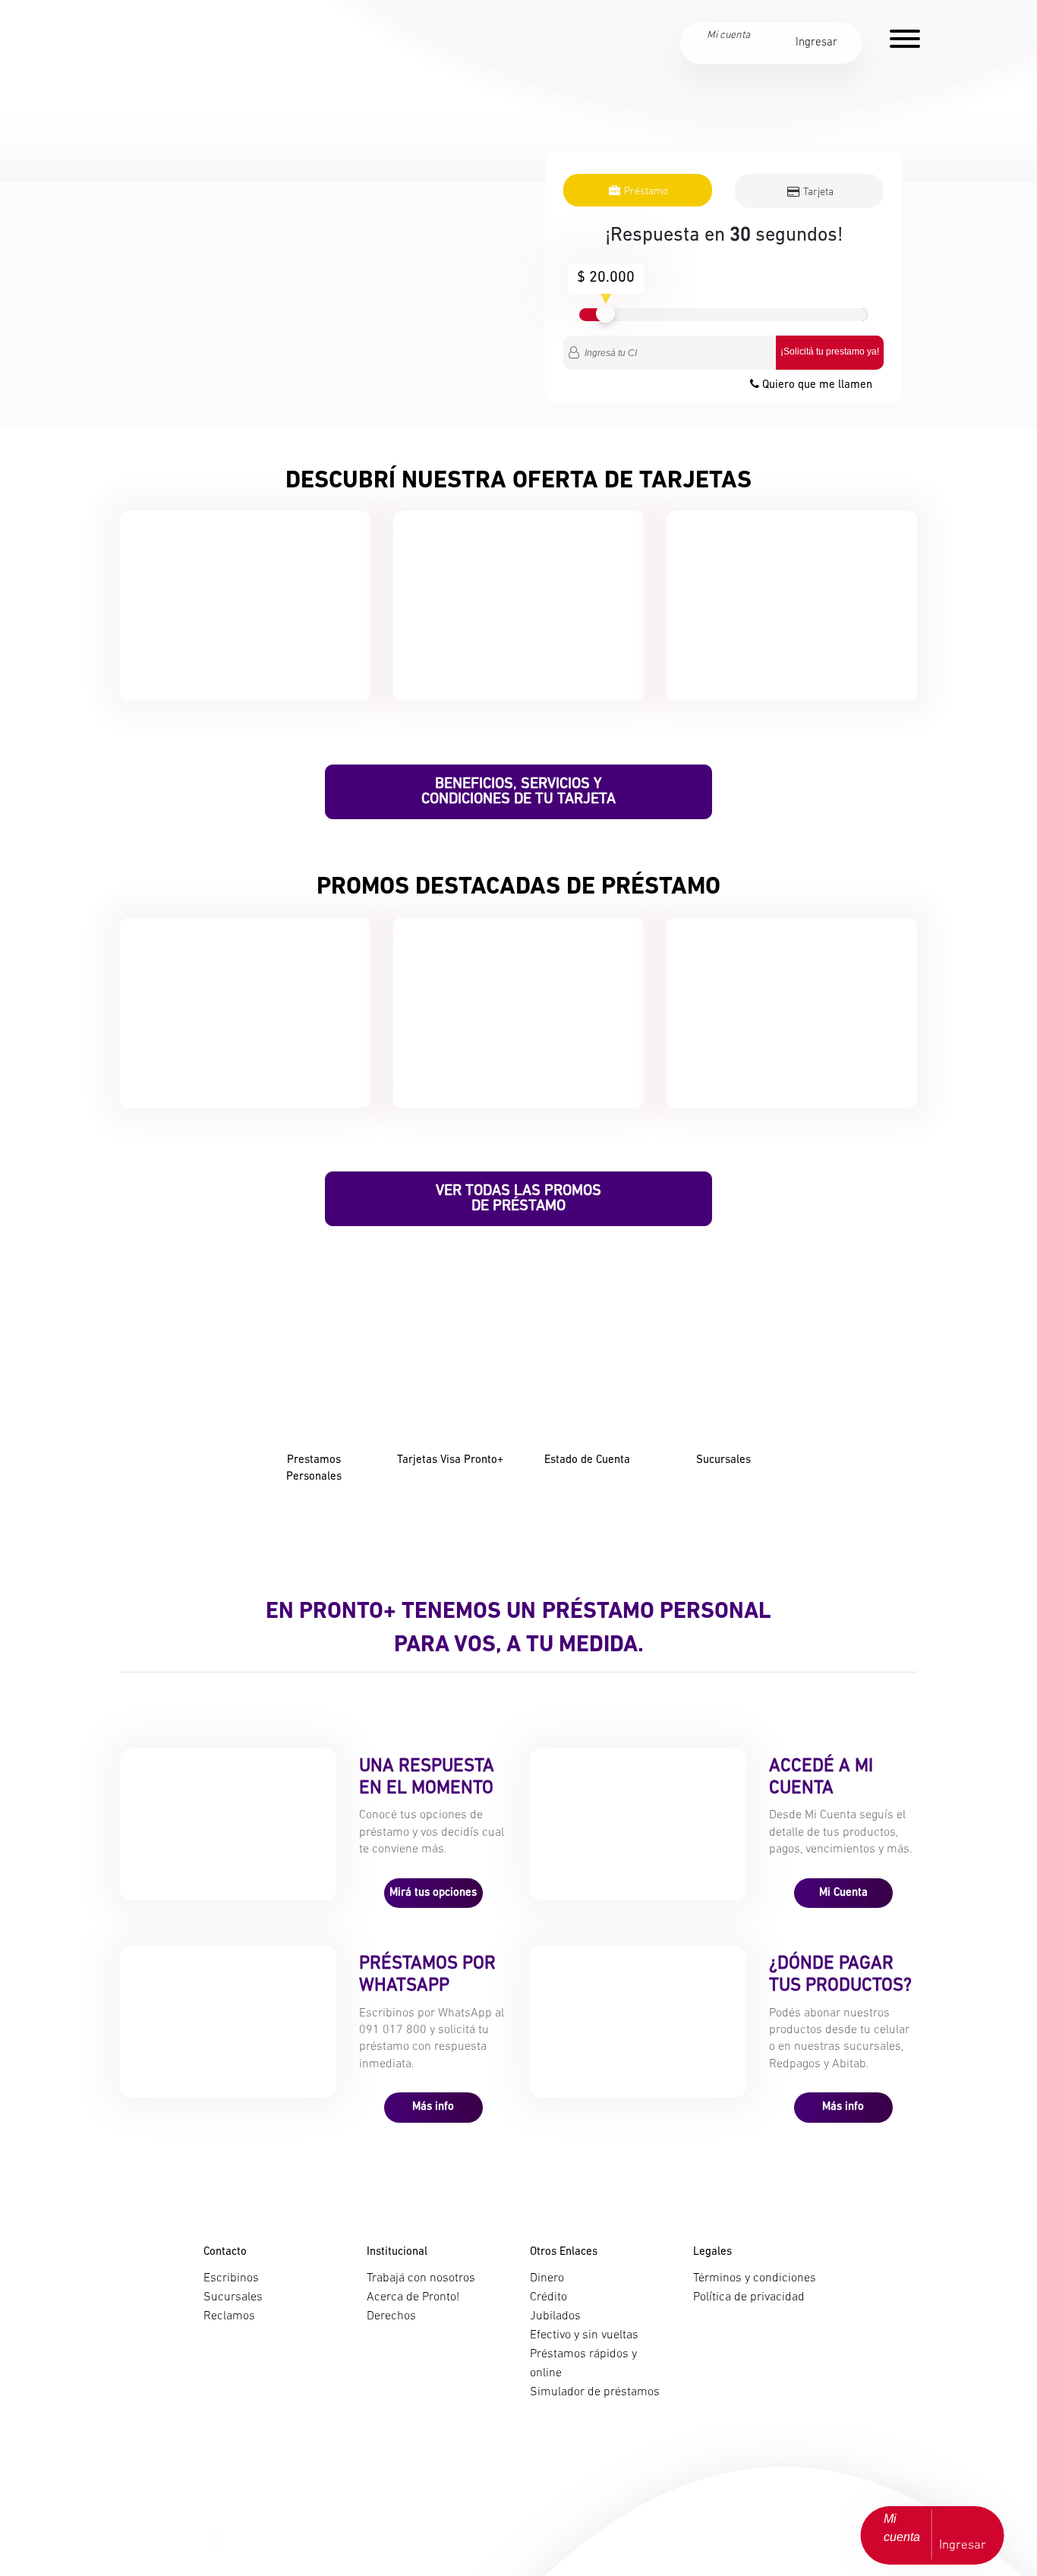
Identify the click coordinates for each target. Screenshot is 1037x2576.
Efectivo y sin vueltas (584, 2335)
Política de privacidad (749, 2297)
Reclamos (229, 2316)
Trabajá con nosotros (421, 2278)
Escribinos (231, 2278)
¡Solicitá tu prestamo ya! (830, 352)
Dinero (547, 2278)
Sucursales (233, 2297)
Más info (433, 2107)
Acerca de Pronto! (413, 2297)
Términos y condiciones (755, 2278)
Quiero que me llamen (816, 385)
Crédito (548, 2297)
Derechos (391, 2316)
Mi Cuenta (843, 1893)
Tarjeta (817, 192)
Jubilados (555, 2316)
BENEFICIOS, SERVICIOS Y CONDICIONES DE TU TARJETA (518, 792)
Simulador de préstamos (595, 2392)
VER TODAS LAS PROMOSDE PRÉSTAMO (518, 1199)
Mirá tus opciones (433, 1893)
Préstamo (645, 192)
